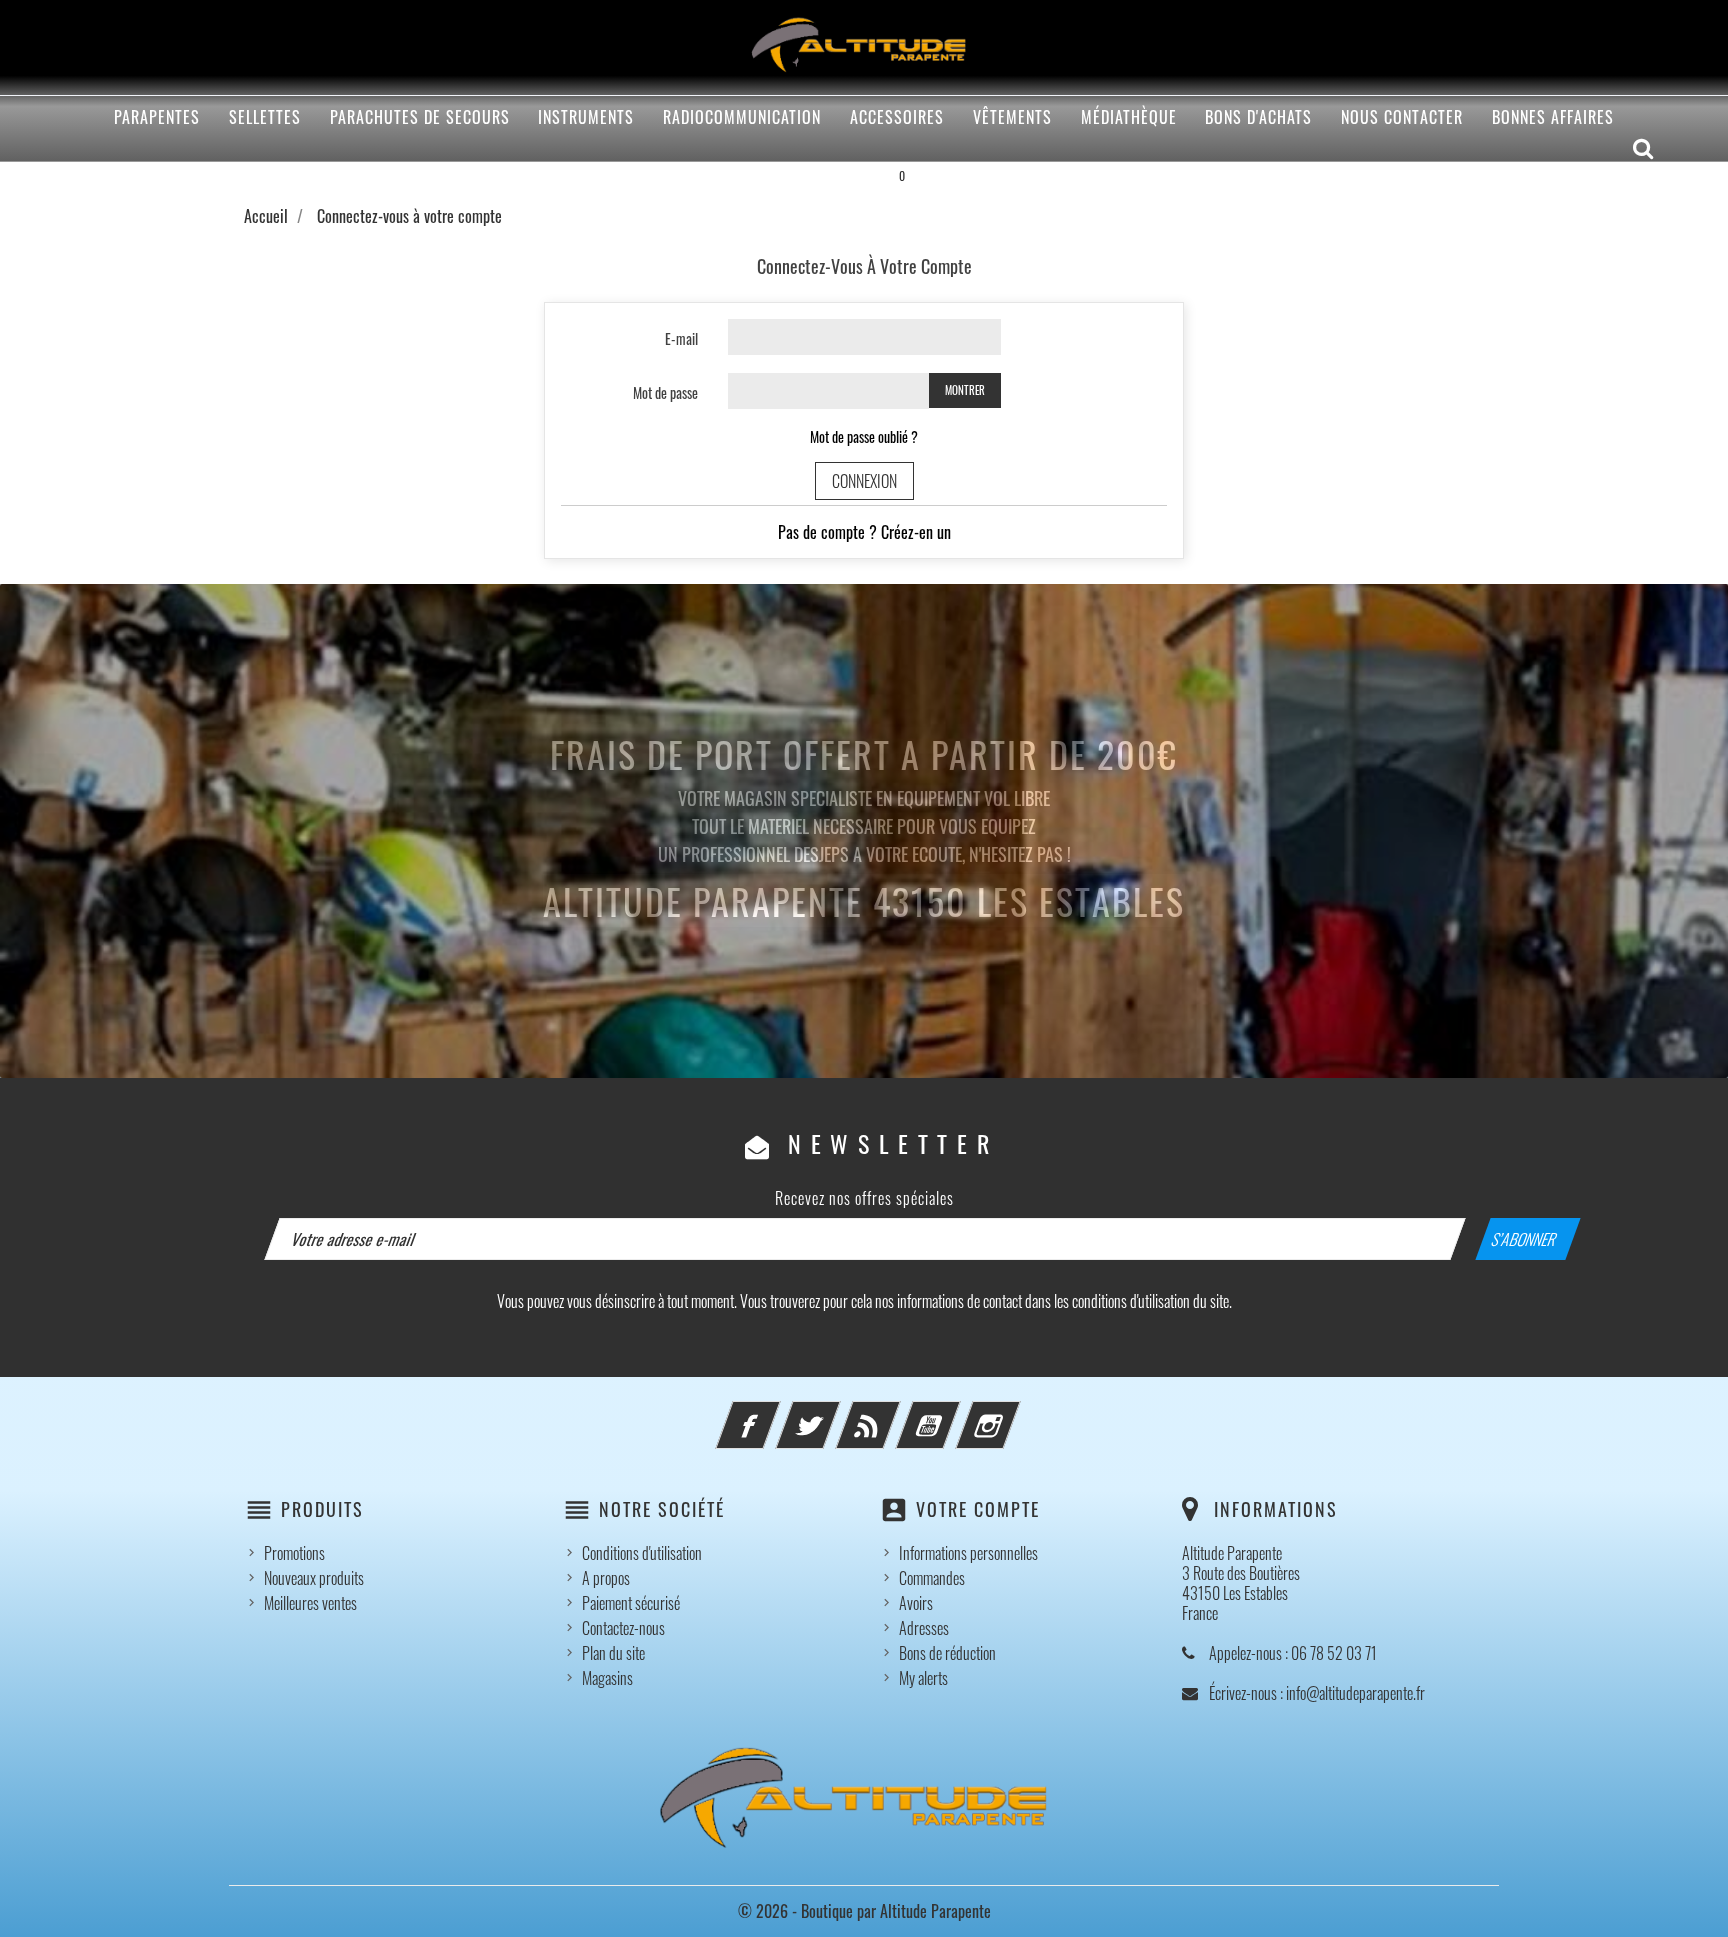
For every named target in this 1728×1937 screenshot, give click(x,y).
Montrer (965, 390)
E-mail (681, 338)
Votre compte (978, 1509)
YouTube (955, 1413)
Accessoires (897, 117)
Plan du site (613, 1653)
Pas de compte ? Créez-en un (864, 532)
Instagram (1015, 1413)
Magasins (607, 1678)
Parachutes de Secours (420, 117)
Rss (895, 1413)
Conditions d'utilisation (642, 1553)
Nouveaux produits (314, 1578)
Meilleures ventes (310, 1603)
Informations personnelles (968, 1553)
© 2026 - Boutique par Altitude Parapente (864, 1911)
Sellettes (265, 117)
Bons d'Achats (1258, 117)
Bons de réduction (947, 1653)
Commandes (932, 1578)
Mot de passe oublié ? (864, 436)
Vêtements (1012, 117)
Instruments (586, 117)
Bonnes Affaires (1553, 117)
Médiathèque (1129, 117)
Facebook (775, 1413)
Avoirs (916, 1603)
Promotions (294, 1553)
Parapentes (157, 117)
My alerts (923, 1678)
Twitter (835, 1413)
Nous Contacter (1402, 117)
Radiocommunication (742, 117)
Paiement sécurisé (631, 1603)
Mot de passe (665, 392)
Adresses (924, 1628)
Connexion (864, 481)
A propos (606, 1578)
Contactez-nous (623, 1628)
